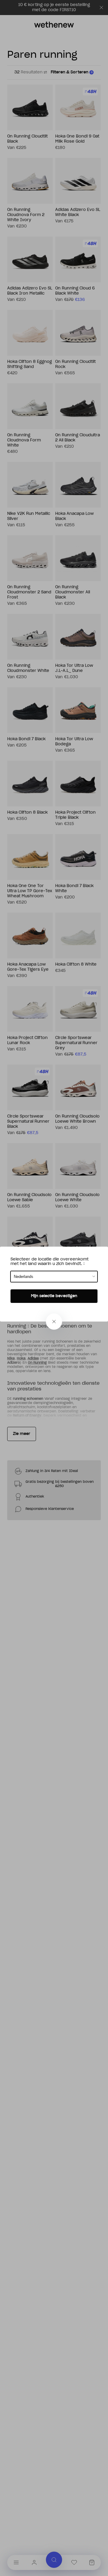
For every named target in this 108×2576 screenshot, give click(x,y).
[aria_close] (54, 1322)
